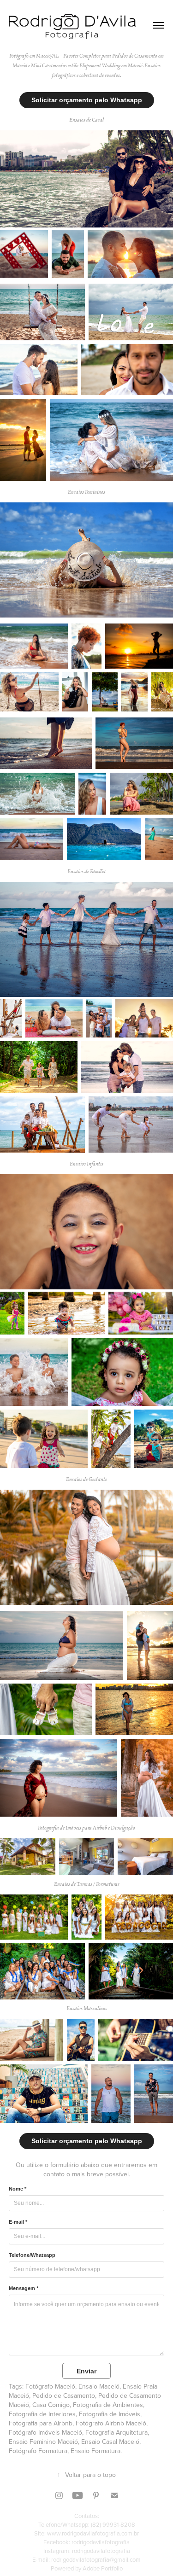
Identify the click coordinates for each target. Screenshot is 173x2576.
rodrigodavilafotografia (101, 2542)
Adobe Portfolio (103, 2568)
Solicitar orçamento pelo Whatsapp (87, 100)
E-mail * (18, 2222)
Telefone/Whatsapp (32, 2255)
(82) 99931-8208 (113, 2524)
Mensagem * (24, 2288)
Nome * (18, 2189)
